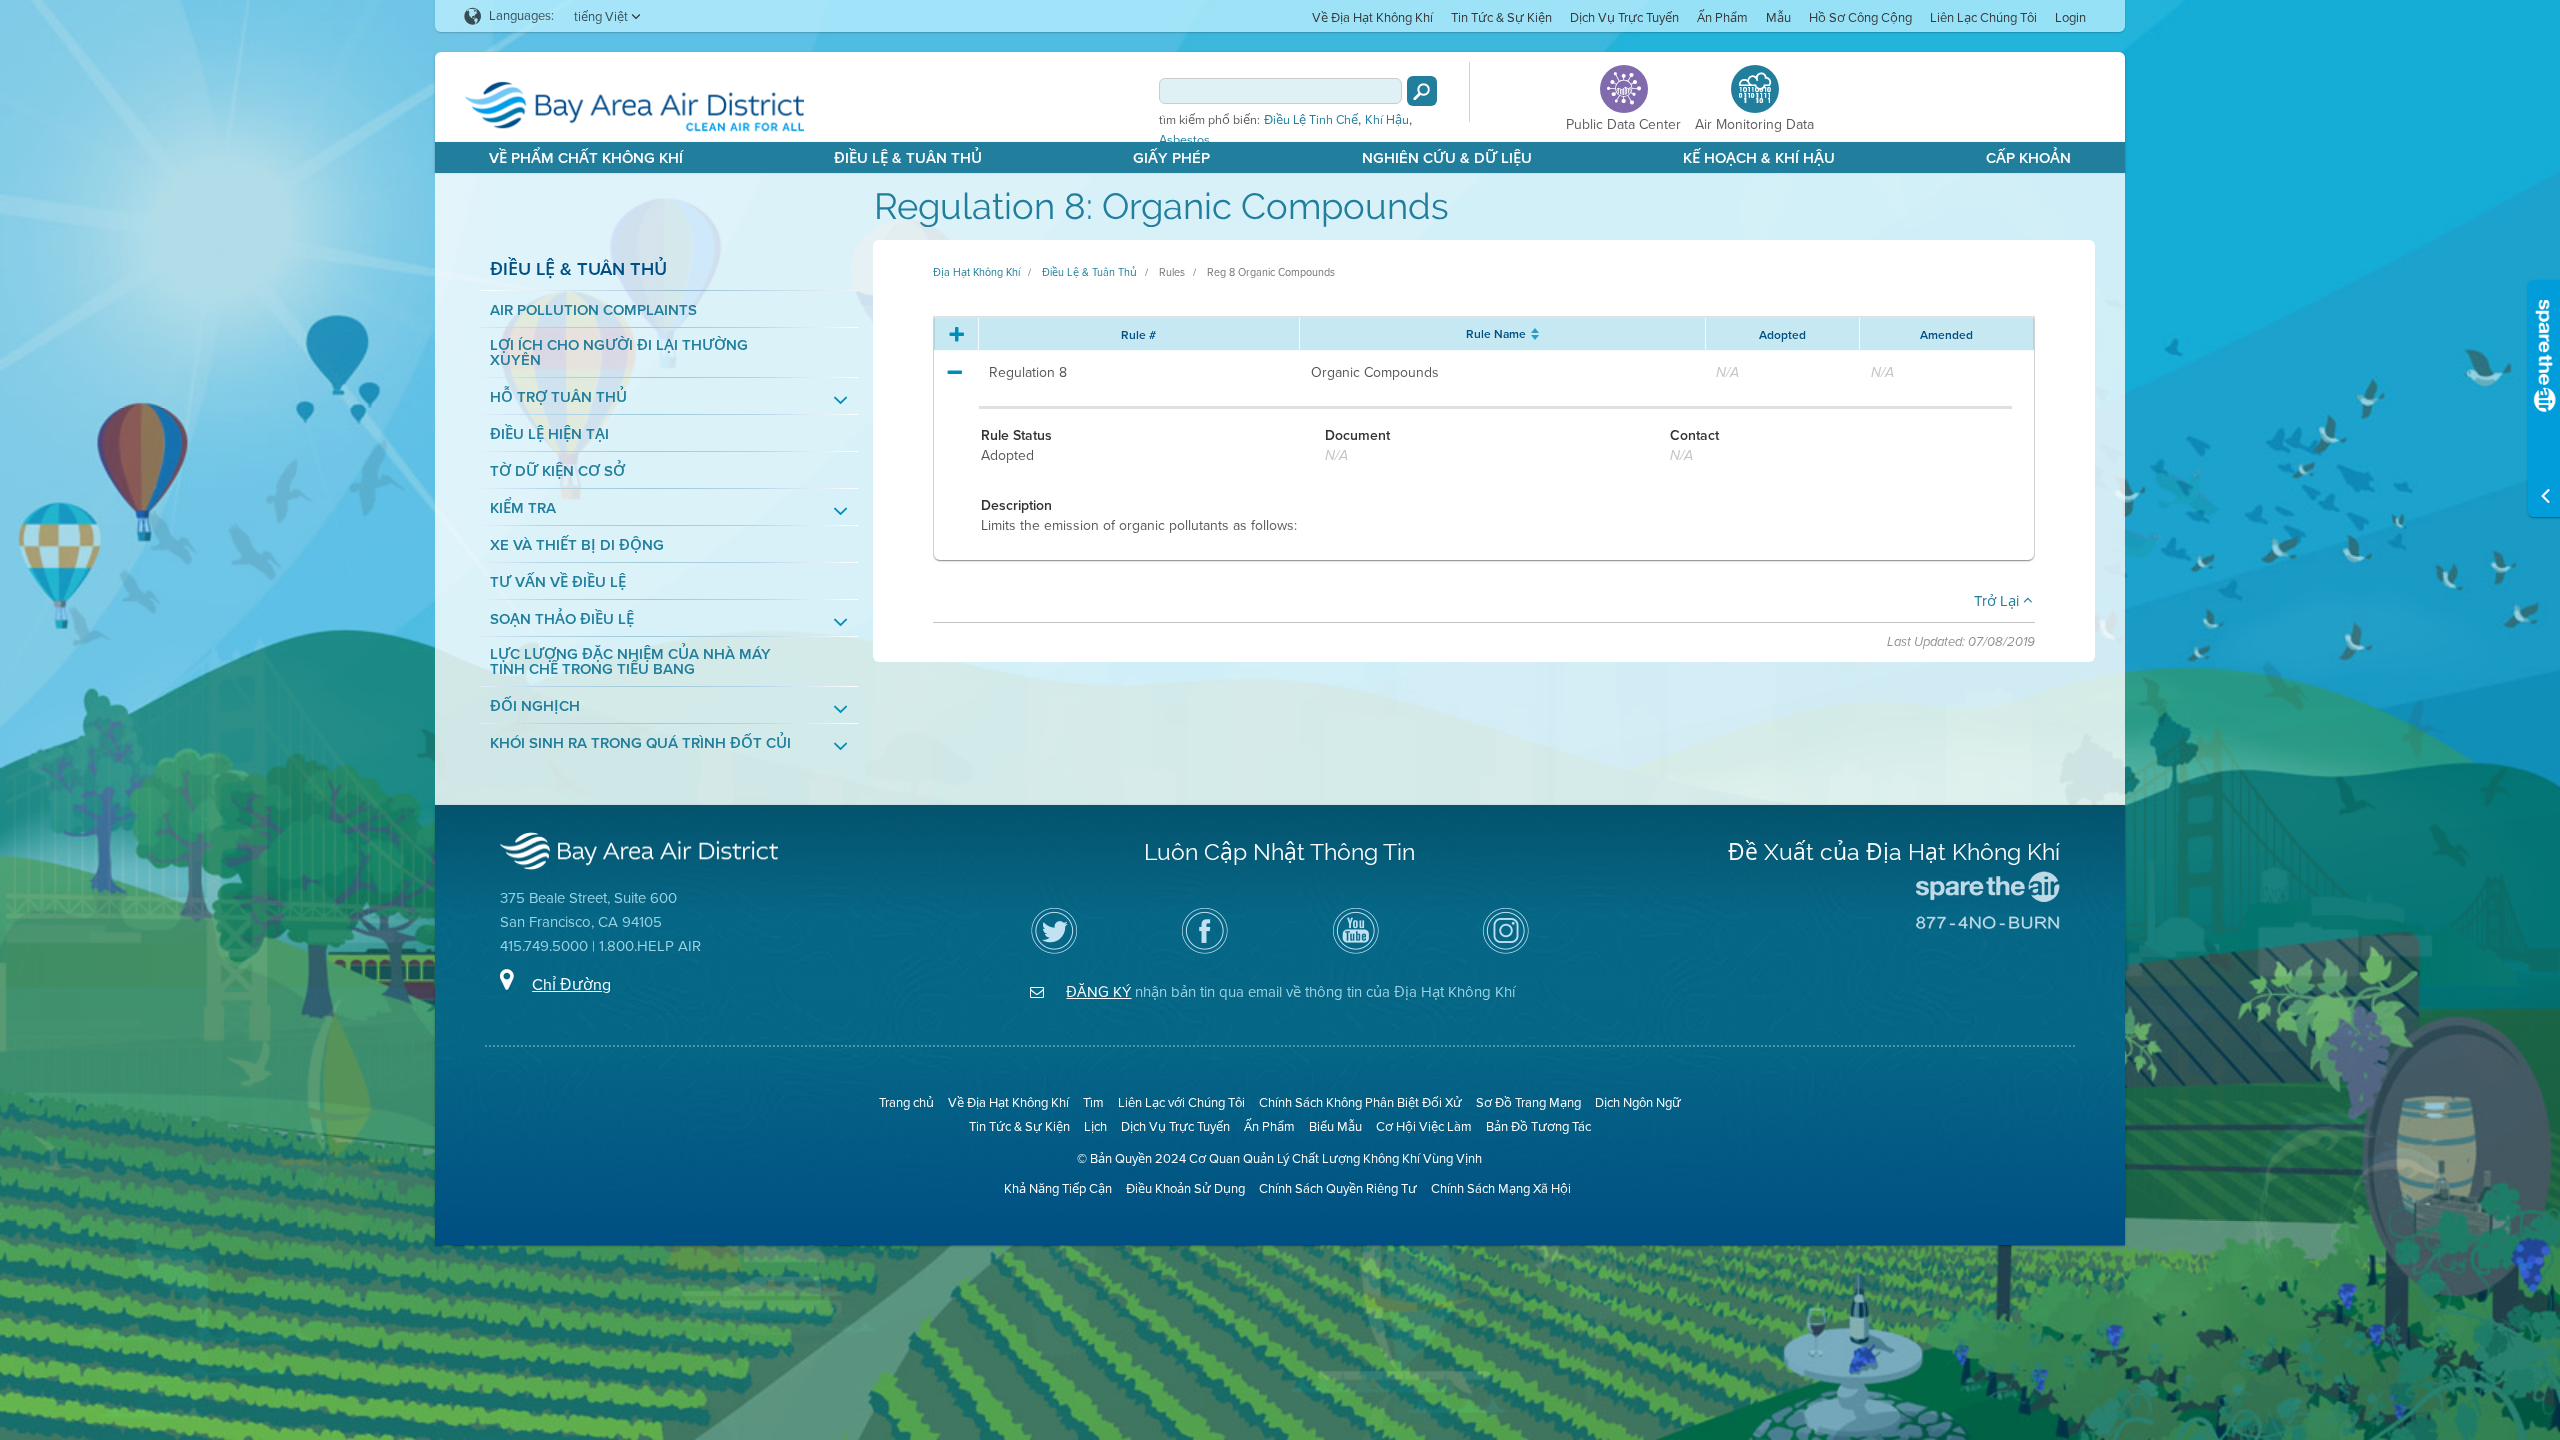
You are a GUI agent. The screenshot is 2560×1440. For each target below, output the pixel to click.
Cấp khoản (2028, 158)
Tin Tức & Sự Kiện (1501, 17)
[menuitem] (1372, 16)
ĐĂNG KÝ (1098, 992)
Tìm (1093, 1102)
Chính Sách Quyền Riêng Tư (1338, 1188)
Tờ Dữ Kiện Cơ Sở (557, 471)
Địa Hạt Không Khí (976, 272)
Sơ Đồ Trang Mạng (1528, 1102)
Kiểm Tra (523, 508)
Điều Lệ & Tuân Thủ (908, 158)
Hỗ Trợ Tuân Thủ (558, 397)
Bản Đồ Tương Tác (1538, 1126)
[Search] (1422, 91)
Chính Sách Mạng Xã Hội (1501, 1188)
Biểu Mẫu (1335, 1126)
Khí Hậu (1387, 120)
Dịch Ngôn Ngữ (1638, 1102)
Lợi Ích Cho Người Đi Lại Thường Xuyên (619, 353)
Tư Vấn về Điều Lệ (558, 582)
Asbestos (1184, 140)
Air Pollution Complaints (593, 310)
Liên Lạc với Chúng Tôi (1181, 1102)
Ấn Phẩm (1722, 17)
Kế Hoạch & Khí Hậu (1759, 158)
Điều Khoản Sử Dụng (1185, 1188)
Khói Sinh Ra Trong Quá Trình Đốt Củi (640, 743)
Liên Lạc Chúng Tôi (1983, 17)
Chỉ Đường (571, 984)
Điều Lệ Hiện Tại (549, 434)
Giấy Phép (1171, 158)
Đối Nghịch (535, 706)
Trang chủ (906, 1102)
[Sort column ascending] (1532, 334)
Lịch (1095, 1126)
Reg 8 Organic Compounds (1271, 272)
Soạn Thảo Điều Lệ (562, 619)
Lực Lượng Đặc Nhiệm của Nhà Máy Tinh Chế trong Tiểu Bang (630, 662)
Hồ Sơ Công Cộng (1860, 17)
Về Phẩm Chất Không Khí (586, 158)
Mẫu (1778, 17)
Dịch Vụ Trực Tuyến (1624, 17)
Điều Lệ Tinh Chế (1311, 120)
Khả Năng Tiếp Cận (1058, 1188)
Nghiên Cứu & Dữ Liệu (1447, 158)
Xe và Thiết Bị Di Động (577, 545)
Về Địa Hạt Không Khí (1372, 17)
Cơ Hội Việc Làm (1424, 1126)
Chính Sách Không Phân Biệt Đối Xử (1360, 1102)
